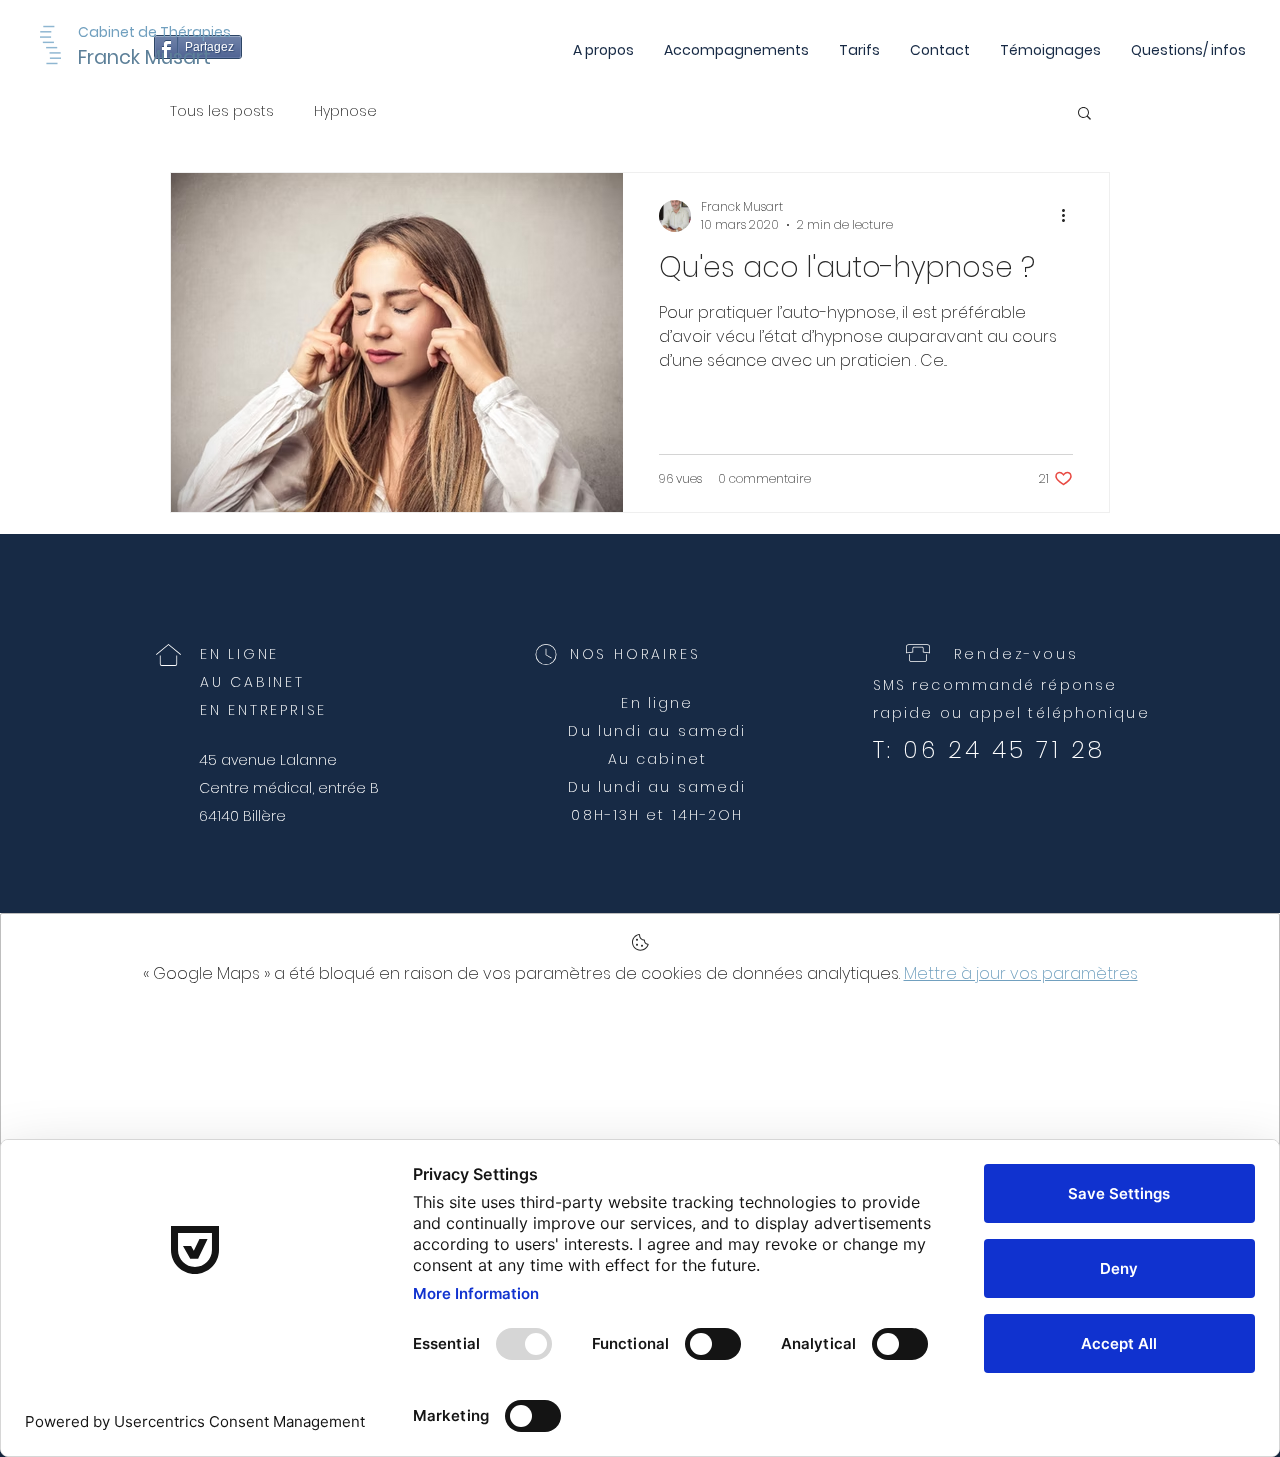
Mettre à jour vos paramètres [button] (1021, 973)
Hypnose (345, 111)
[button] (1084, 114)
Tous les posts (222, 111)
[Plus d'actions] (1070, 216)
